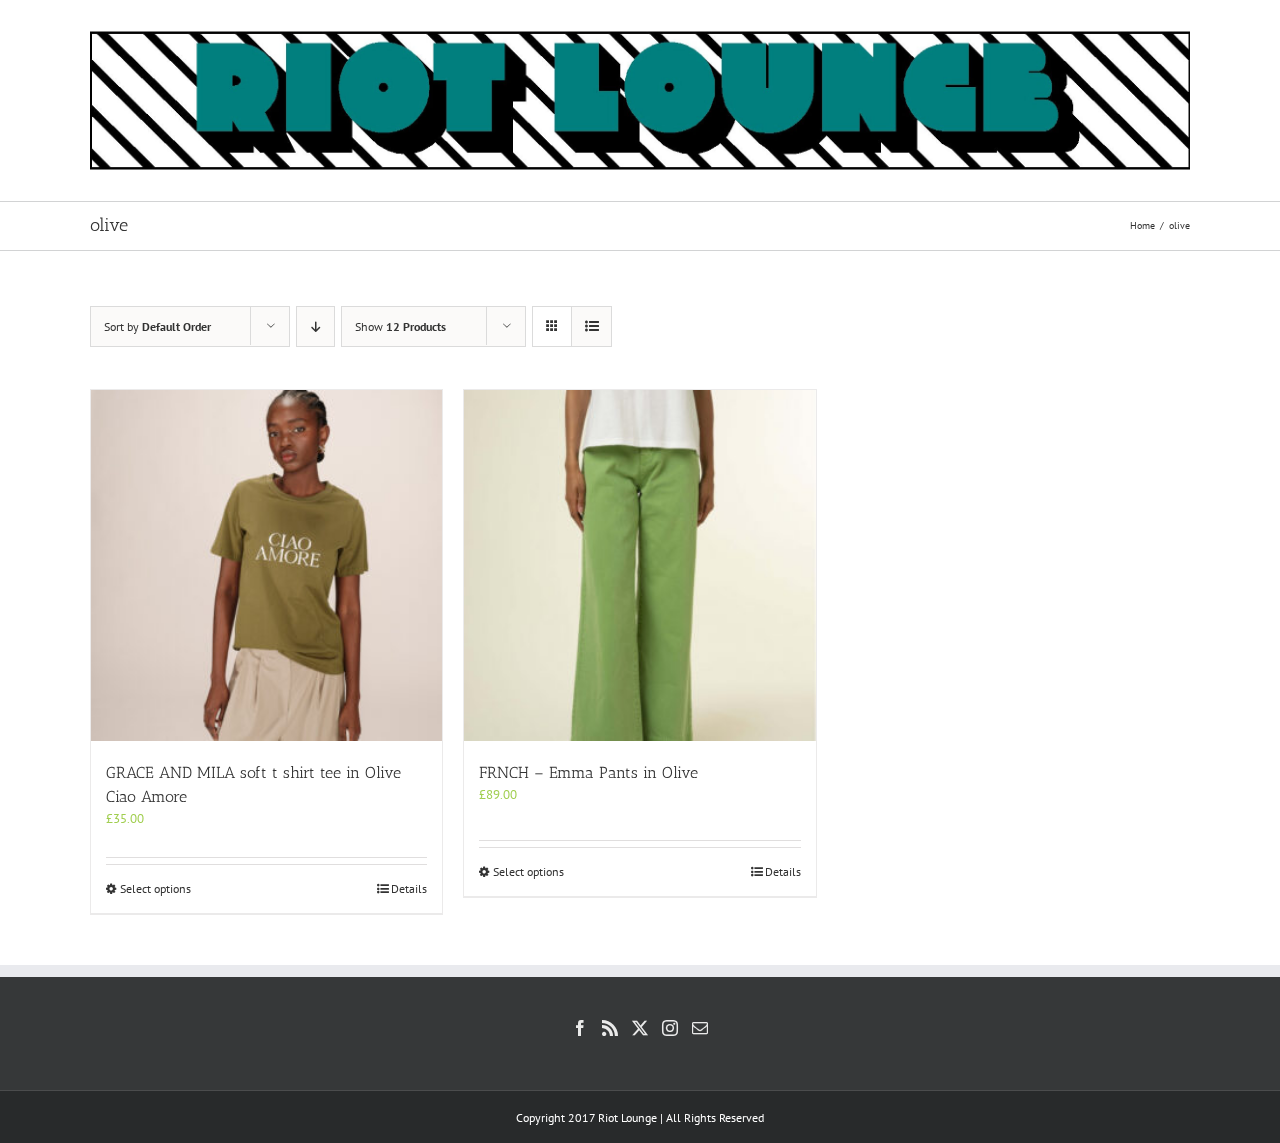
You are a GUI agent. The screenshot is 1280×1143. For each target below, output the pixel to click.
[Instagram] (670, 1028)
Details (409, 888)
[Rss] (610, 1028)
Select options (155, 888)
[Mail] (700, 1028)
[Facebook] (580, 1028)
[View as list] (591, 326)
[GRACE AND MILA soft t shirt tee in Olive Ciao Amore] (266, 565)
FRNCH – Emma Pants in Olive (588, 772)
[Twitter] (640, 1028)
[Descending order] (315, 326)
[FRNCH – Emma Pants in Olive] (639, 565)
